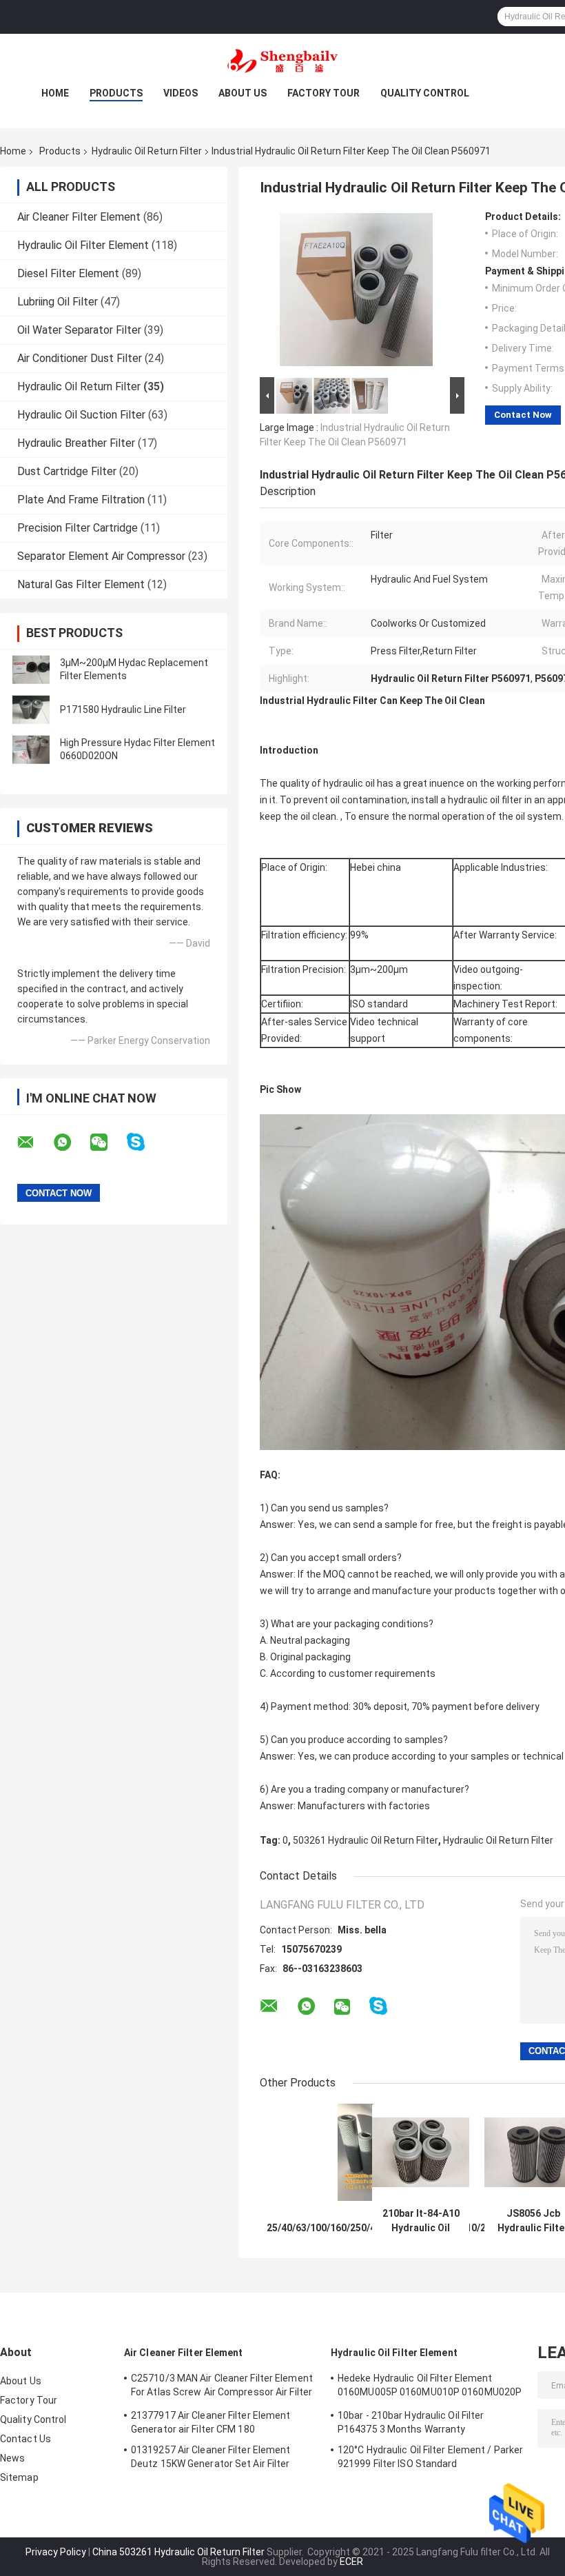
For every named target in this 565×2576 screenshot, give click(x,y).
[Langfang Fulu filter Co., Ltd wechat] (107, 1143)
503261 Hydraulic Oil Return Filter (366, 1840)
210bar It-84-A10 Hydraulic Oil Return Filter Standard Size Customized (421, 2221)
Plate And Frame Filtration (81, 500)
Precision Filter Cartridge (78, 528)
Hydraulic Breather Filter (76, 443)
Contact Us (25, 2439)
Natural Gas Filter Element (81, 584)
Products (116, 93)
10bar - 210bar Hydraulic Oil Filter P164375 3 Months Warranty (411, 2422)
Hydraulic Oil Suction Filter (81, 415)
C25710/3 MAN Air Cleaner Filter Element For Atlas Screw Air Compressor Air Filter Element (222, 2387)
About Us (243, 93)
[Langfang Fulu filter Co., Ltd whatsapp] (71, 1143)
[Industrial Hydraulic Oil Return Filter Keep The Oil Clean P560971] (356, 292)
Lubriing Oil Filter (58, 302)
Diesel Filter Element (68, 273)
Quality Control (425, 93)
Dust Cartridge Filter (67, 471)
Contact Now (523, 415)
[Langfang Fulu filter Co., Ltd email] (34, 1143)
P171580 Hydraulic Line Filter (123, 710)
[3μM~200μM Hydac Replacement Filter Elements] (31, 670)
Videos (181, 93)
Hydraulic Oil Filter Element (83, 245)
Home (55, 93)
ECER (351, 2562)
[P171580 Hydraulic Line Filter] (31, 710)
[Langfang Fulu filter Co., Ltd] (282, 61)
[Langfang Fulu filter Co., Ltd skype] (144, 1142)
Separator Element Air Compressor (101, 556)
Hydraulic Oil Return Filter (147, 151)
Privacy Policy (56, 2552)
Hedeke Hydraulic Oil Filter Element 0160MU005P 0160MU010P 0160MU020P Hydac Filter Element (430, 2387)
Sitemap (19, 2477)
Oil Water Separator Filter (79, 330)
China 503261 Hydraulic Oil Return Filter (178, 2552)
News (12, 2458)
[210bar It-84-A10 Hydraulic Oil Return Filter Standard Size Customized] (421, 2152)
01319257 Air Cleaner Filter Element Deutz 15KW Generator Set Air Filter (211, 2457)
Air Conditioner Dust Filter (80, 358)
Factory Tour (323, 93)
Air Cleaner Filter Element (79, 217)
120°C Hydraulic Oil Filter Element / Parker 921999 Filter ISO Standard (430, 2457)
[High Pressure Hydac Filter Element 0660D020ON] (31, 749)
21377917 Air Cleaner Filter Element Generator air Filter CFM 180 (211, 2422)
